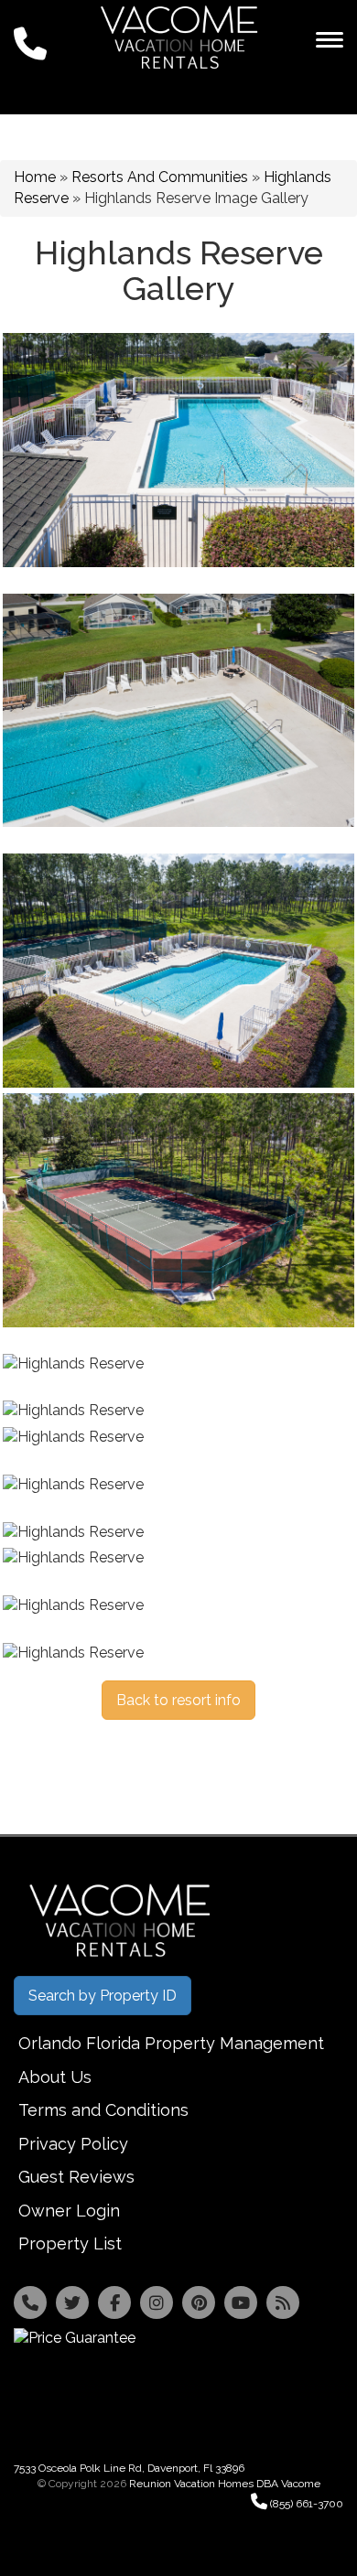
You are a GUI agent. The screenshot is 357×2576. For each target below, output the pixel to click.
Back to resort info (178, 1700)
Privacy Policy (73, 2144)
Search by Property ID (103, 1996)
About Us (55, 2077)
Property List (70, 2243)
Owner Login (69, 2211)
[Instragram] (157, 2302)
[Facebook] (114, 2302)
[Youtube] (241, 2302)
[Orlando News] (283, 2302)
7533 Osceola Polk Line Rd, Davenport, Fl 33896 (129, 2468)
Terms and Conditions (103, 2110)
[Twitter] (72, 2302)
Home (35, 177)
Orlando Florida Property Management (171, 2043)
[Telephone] (30, 2302)
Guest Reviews (76, 2177)
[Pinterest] (199, 2302)
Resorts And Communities (160, 177)
